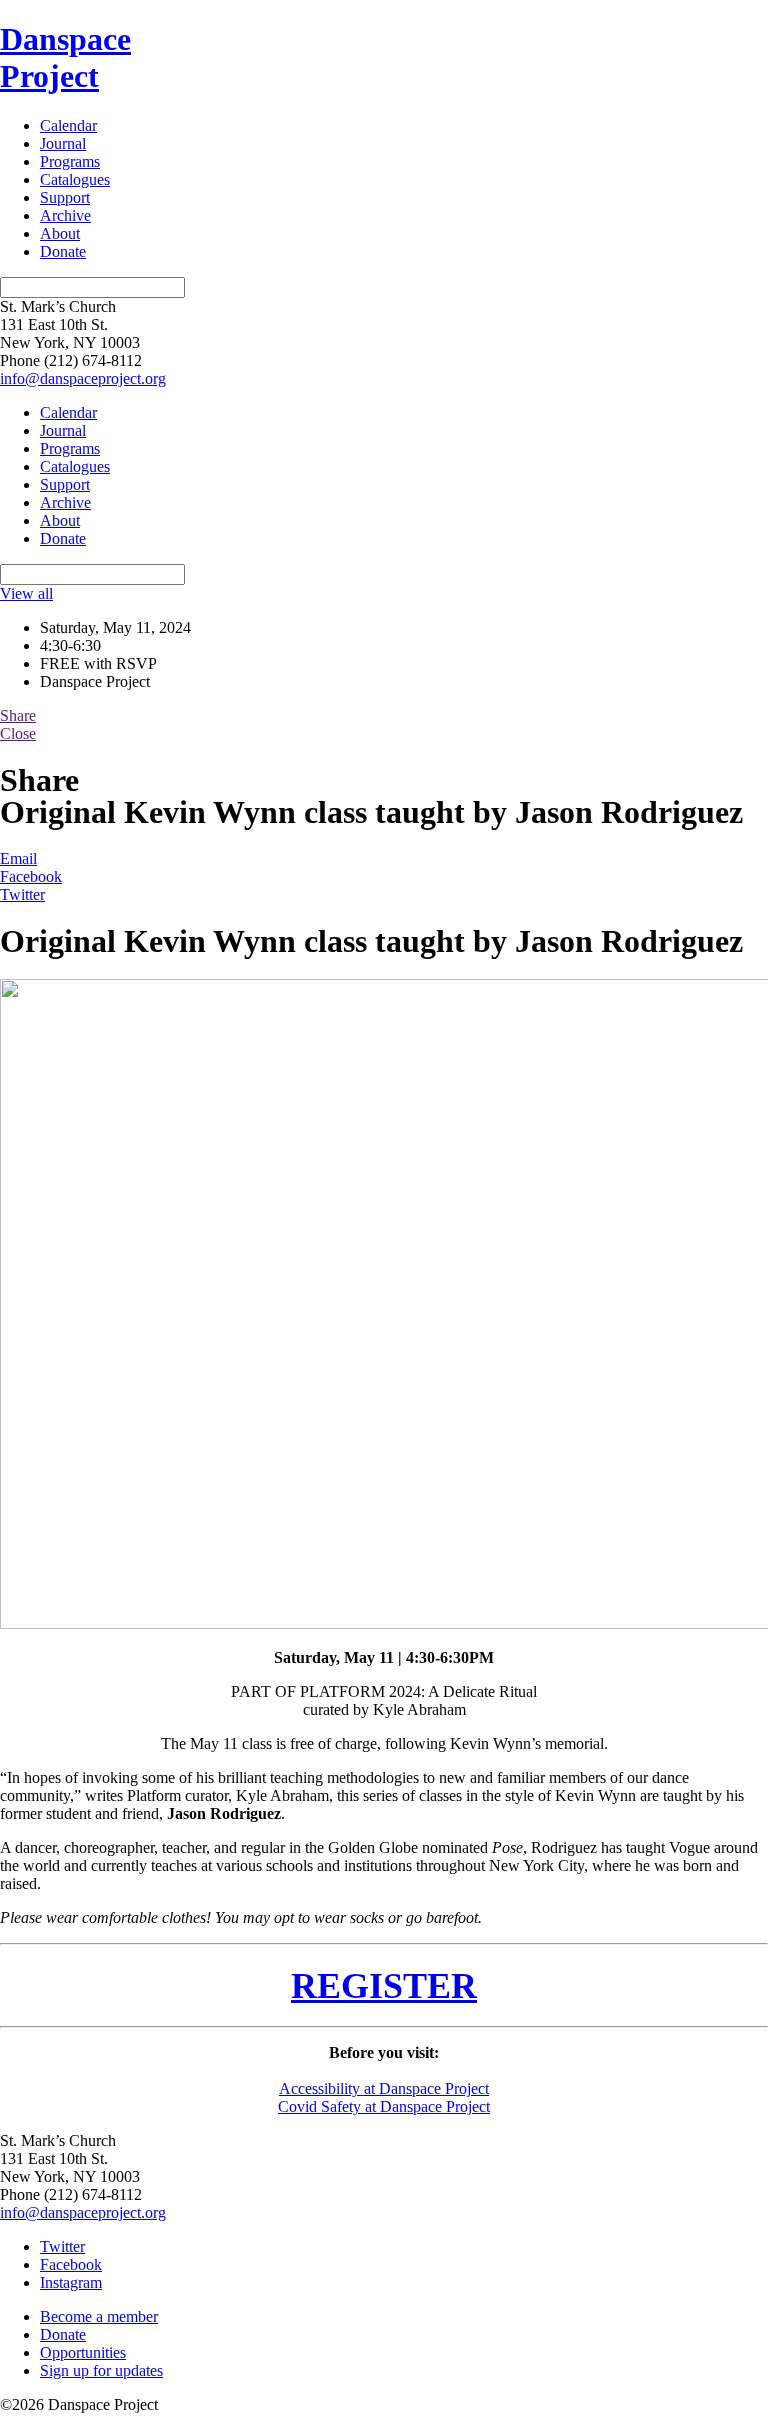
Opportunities (83, 2352)
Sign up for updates (101, 2370)
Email (18, 858)
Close (18, 733)
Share (18, 715)
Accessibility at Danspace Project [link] (384, 2088)
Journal (63, 143)
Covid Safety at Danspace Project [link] (384, 2106)
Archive (65, 215)
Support (65, 197)
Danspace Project (65, 57)
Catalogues (75, 179)
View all (26, 593)
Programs (70, 161)
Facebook (31, 876)
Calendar (68, 125)
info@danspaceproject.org (83, 378)
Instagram (71, 2282)
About (60, 233)
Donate (63, 251)
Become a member (99, 2316)
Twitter (22, 894)
